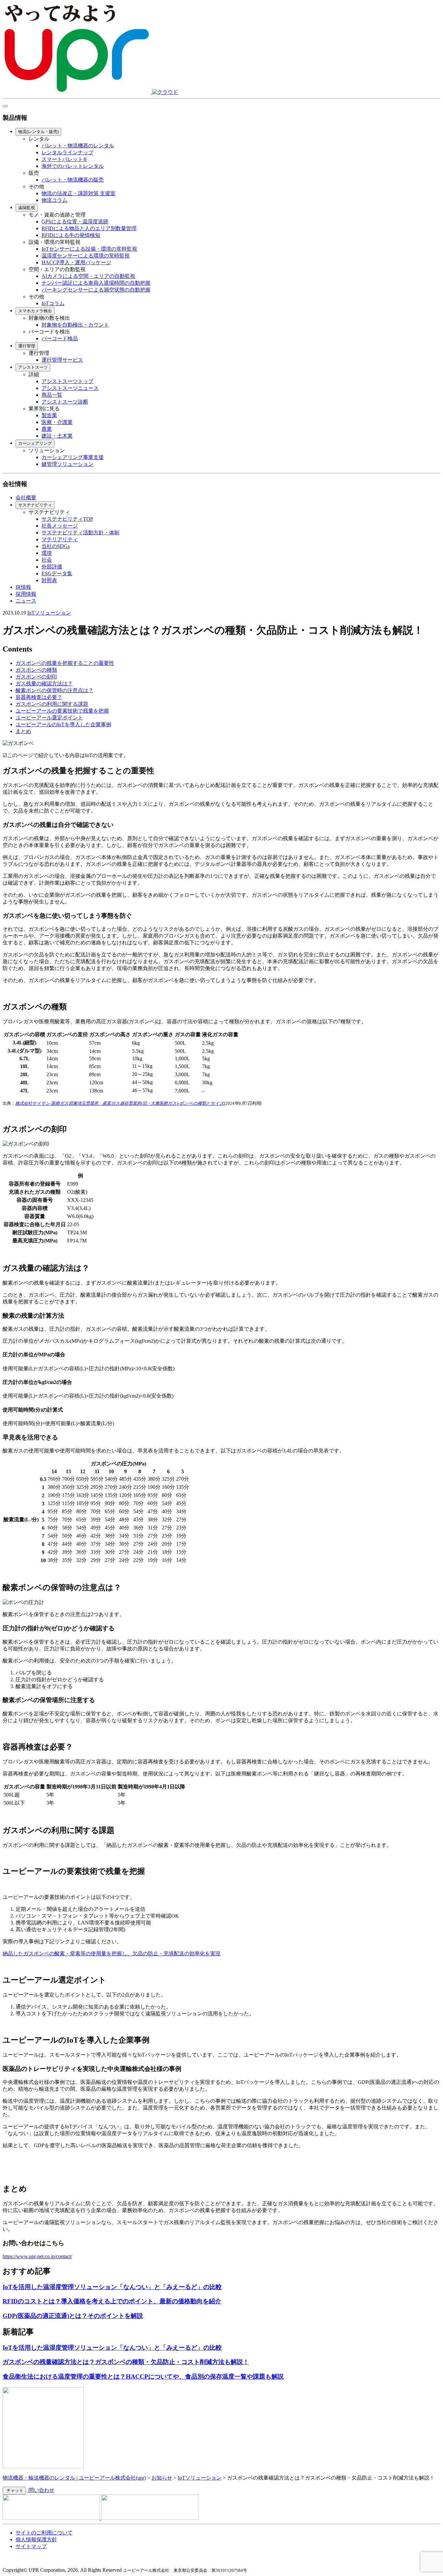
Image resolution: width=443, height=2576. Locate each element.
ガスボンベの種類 (36, 670)
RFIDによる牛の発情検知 (71, 235)
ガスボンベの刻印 (36, 677)
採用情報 (26, 594)
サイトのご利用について (44, 2533)
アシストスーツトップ (67, 381)
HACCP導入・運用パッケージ (76, 262)
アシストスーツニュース (70, 388)
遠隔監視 (27, 208)
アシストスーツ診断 (65, 402)
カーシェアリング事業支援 (73, 457)
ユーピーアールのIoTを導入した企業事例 (63, 724)
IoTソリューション (49, 613)
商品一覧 (52, 395)
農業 (47, 429)
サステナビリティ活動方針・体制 (80, 533)
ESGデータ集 (57, 573)
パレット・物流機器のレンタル (78, 146)
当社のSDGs (56, 546)
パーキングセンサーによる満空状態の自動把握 (96, 290)
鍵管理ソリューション (67, 464)
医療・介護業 (57, 422)
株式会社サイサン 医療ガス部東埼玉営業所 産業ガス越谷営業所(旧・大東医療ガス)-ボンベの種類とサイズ (120, 1103)
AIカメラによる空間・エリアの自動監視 (88, 276)
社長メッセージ (60, 526)
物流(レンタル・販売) (38, 132)
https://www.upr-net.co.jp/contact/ (37, 2256)
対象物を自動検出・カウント (75, 325)
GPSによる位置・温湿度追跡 (75, 222)
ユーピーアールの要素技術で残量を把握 (62, 711)
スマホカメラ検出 (35, 311)
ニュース (26, 601)
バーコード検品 (60, 338)
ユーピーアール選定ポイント (49, 718)
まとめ (23, 731)
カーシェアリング (35, 443)
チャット (14, 2490)
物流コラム (54, 200)
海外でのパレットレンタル (73, 166)
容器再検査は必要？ (39, 697)
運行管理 (27, 346)
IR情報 (23, 587)
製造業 (49, 415)
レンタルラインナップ (67, 152)
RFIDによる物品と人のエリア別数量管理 (89, 228)
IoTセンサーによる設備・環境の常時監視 (89, 249)
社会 (47, 560)
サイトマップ (31, 2546)
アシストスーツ (33, 367)
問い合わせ (41, 2490)
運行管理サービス (62, 360)
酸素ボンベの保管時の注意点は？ (54, 690)
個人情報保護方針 (36, 2539)
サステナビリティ (35, 505)
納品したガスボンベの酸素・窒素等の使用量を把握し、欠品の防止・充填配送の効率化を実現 (112, 1954)
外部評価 (52, 567)
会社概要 (26, 498)
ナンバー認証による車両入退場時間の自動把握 (96, 283)
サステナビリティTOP (67, 519)
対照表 (49, 580)
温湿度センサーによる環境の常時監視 (86, 256)
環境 (47, 553)
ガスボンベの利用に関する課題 (52, 704)
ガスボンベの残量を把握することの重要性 (65, 663)
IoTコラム (53, 303)
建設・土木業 (57, 436)
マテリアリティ (60, 539)
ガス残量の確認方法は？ (44, 684)
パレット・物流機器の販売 (73, 180)
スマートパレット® (64, 159)
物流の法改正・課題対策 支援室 (78, 193)
